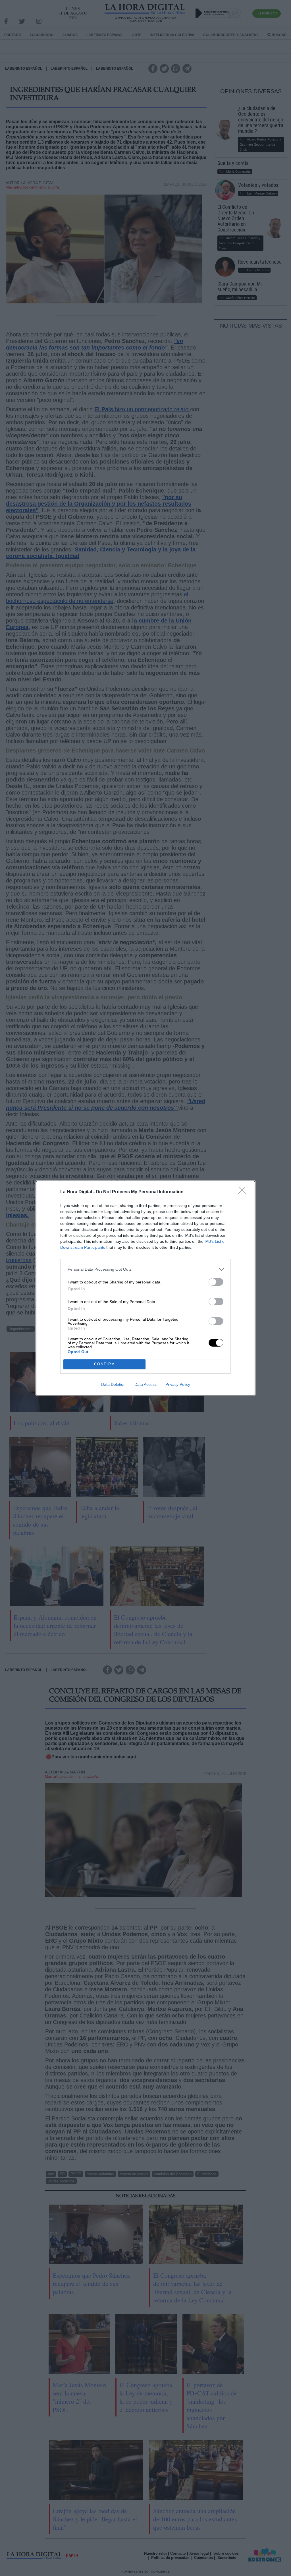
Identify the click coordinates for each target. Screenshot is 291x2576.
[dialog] (145, 1288)
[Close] (244, 1192)
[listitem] (145, 1269)
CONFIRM (105, 1364)
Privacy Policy (178, 1384)
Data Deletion (113, 1384)
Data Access (145, 1384)
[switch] (216, 1282)
